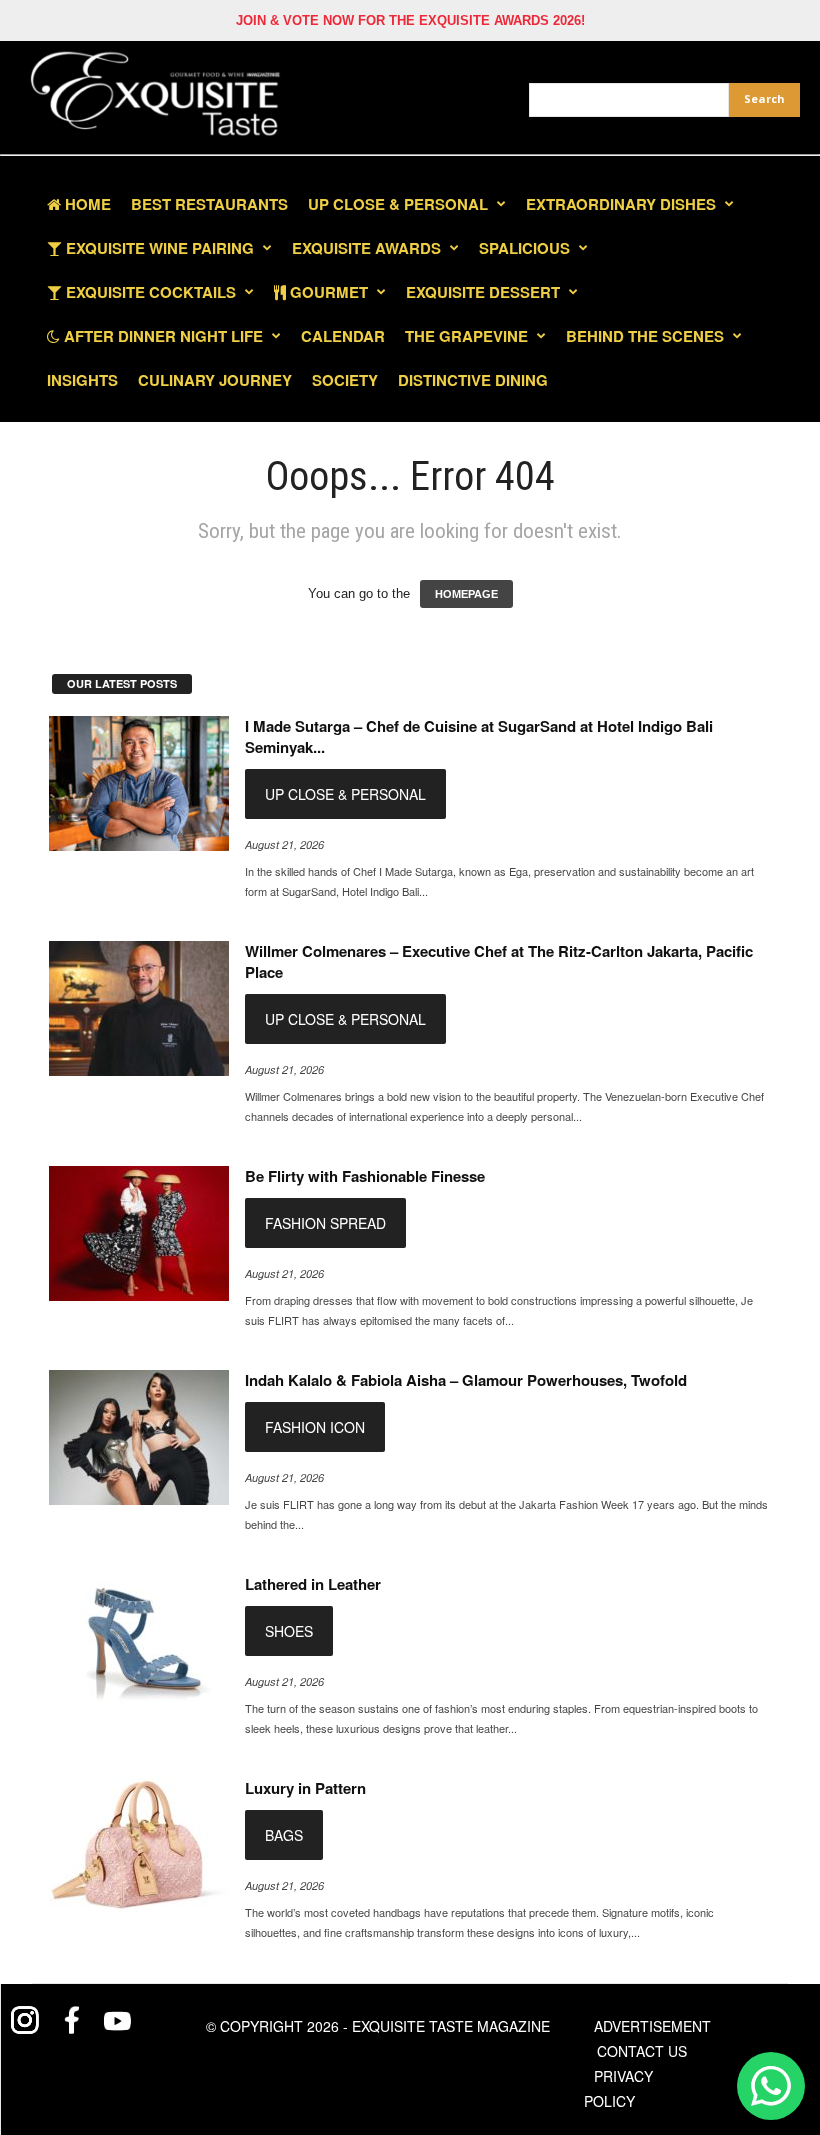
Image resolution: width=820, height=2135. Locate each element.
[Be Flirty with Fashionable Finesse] (139, 1233)
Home (86, 204)
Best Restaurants (209, 204)
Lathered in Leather (313, 1584)
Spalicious (524, 248)
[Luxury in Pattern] (139, 1845)
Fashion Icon (315, 1427)
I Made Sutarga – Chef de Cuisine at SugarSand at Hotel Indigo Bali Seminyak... (479, 736)
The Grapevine (466, 336)
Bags (284, 1835)
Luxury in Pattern (305, 1788)
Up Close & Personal (398, 204)
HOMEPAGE (466, 594)
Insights (82, 380)
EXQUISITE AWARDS (366, 248)
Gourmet (327, 292)
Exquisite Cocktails (149, 292)
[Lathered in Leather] (139, 1641)
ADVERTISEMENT (652, 2026)
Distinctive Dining (473, 380)
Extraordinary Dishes (621, 204)
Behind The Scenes (645, 336)
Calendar (343, 336)
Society (345, 380)
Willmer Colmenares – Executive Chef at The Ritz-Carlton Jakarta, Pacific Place (499, 961)
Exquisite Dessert (483, 292)
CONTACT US (642, 2051)
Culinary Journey (215, 380)
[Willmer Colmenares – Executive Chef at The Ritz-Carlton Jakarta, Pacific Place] (139, 1008)
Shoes (289, 1631)
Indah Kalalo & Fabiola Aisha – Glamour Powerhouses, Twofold (466, 1380)
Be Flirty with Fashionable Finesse (365, 1176)
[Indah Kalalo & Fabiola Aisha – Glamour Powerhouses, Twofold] (139, 1437)
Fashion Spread (325, 1223)
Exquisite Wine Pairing (158, 248)
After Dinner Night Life (161, 336)
